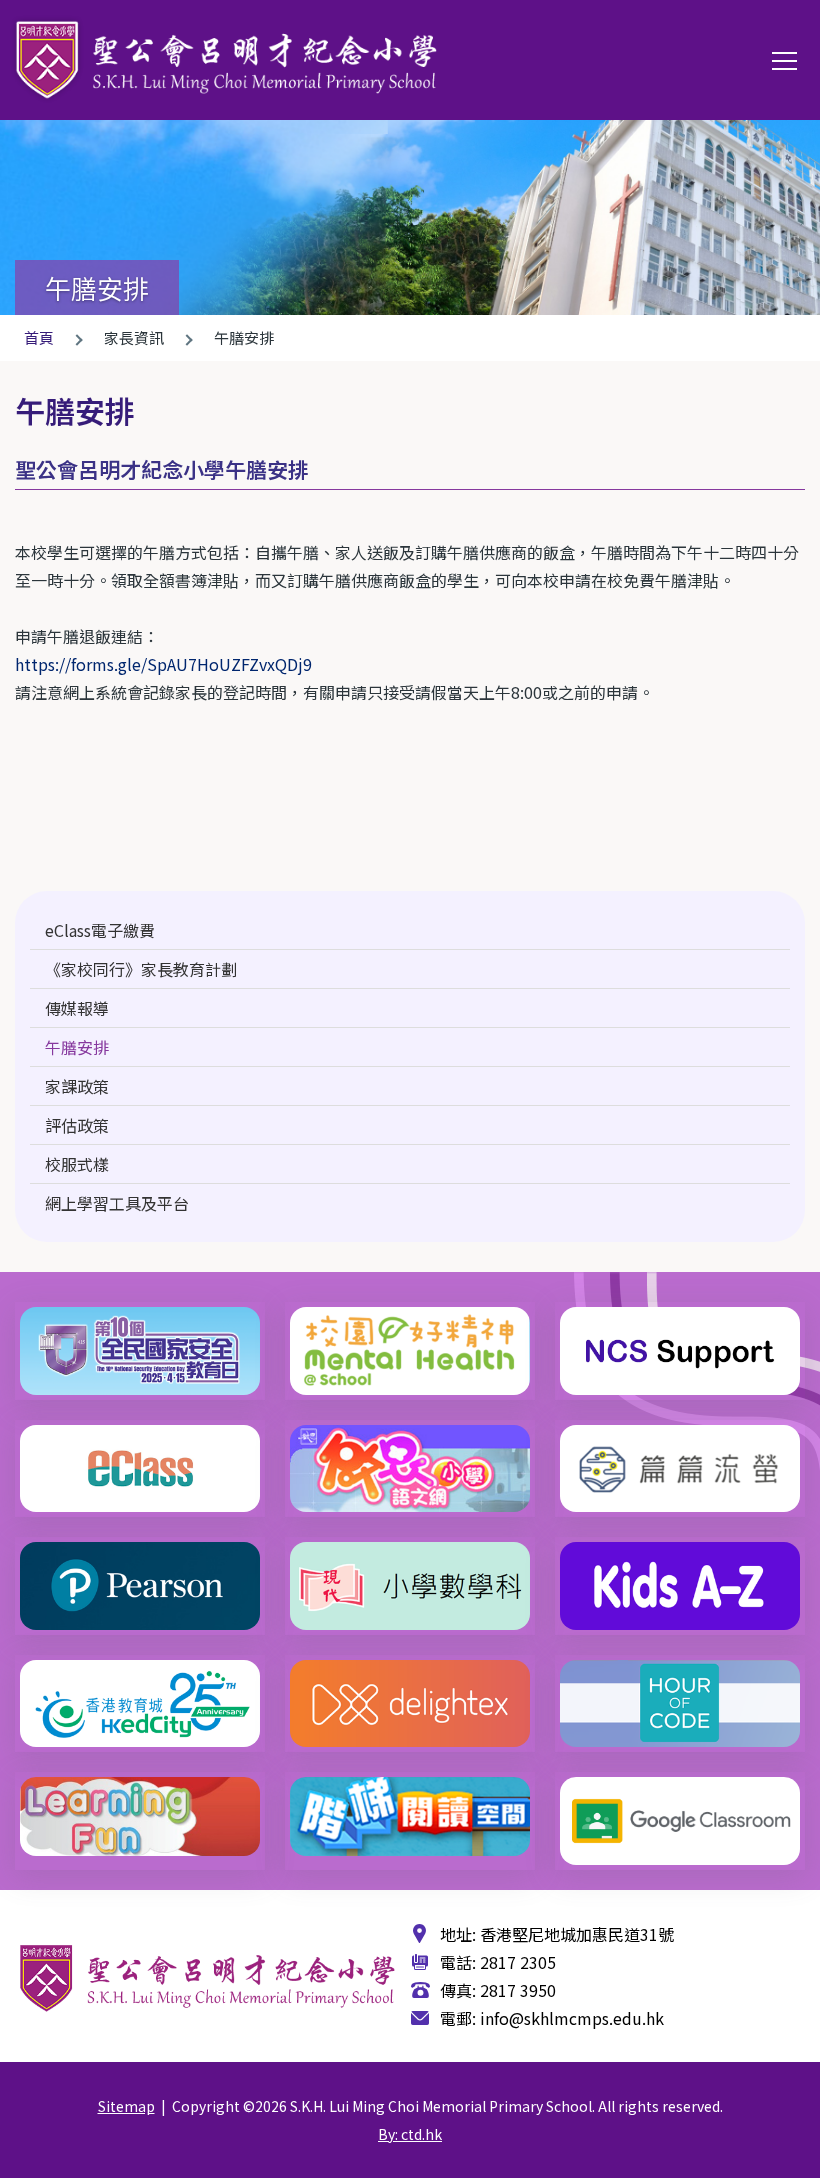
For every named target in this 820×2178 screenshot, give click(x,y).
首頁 (39, 337)
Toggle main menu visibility (785, 60)
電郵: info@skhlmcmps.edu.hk (552, 2018)
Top (818, 2145)
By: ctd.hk (410, 2134)
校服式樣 (77, 1164)
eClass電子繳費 (100, 930)
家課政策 (77, 1086)
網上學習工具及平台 (117, 1203)
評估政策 (77, 1125)
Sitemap (126, 2106)
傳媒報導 (77, 1008)
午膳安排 (77, 1047)
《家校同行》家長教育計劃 (141, 969)
